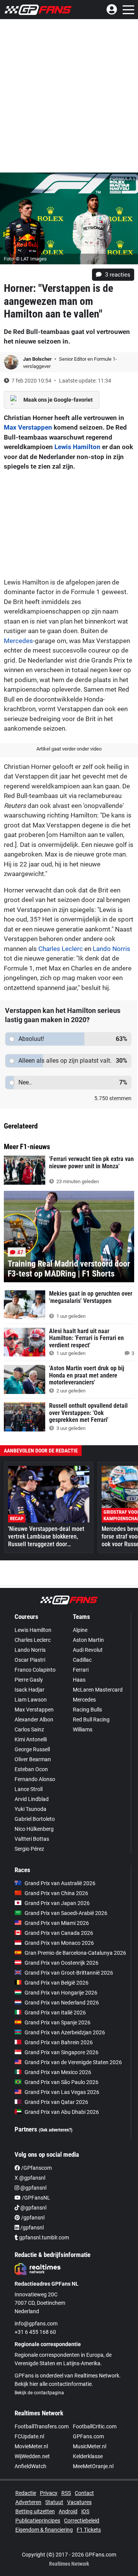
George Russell (32, 1749)
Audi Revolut (88, 1650)
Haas (79, 1680)
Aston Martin (88, 1640)
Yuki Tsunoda (30, 1809)
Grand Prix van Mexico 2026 (58, 2072)
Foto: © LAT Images (25, 259)
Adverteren (28, 2502)
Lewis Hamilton (77, 447)
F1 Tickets (89, 2530)
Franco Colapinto (35, 1670)
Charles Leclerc (61, 949)
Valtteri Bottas (32, 1839)
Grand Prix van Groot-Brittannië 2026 (69, 1973)
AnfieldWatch (30, 2466)
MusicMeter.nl (90, 2446)
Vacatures (79, 2502)
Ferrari (81, 1670)
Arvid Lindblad (32, 1799)
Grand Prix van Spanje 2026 (58, 2022)
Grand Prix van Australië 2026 (60, 1883)
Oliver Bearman (33, 1759)
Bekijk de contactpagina (39, 2393)
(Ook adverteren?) (56, 2130)
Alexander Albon (34, 1720)
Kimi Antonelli (31, 1739)
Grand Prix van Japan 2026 (57, 1903)
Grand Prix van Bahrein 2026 (59, 2042)
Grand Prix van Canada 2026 (59, 1933)
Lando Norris (112, 949)
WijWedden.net (32, 2456)
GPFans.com (88, 2436)
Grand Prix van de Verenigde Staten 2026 (73, 2062)
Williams (83, 1729)
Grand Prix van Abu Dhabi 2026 (62, 2112)
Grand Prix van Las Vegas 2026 (62, 2092)
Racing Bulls (87, 1710)
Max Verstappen (28, 427)
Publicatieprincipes (38, 2521)
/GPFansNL (35, 2198)
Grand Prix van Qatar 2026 (56, 2102)
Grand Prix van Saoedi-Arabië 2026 (66, 1913)
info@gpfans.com (36, 2324)
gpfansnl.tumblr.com (44, 2237)
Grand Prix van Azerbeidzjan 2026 (65, 2032)
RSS (66, 2493)
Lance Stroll (29, 1789)
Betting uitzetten (35, 2511)
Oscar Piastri (30, 1660)
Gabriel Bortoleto (35, 1819)
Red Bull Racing (91, 1720)
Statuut (54, 2502)
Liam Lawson (31, 1700)
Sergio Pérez (29, 1849)
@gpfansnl (33, 2188)
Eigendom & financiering (44, 2530)
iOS (85, 2511)
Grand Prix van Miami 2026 (57, 1923)
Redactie (26, 2493)
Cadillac (82, 1660)
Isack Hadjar (30, 1690)
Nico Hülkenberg (34, 1829)
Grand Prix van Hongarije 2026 (61, 1993)
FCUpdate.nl (29, 2436)
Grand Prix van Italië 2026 (55, 2013)
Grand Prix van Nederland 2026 (62, 2003)
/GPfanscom (36, 2168)
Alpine (80, 1630)
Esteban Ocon (31, 1769)
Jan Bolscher (38, 359)
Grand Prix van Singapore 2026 (62, 2052)
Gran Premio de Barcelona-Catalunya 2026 (75, 1953)
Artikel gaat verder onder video (69, 749)
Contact (84, 2493)
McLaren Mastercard (98, 1690)
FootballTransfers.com (42, 2426)
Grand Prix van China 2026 (56, 1893)
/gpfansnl (32, 2218)
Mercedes (18, 641)
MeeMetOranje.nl (93, 2466)
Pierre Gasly (29, 1680)
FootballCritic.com (95, 2426)
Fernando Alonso (35, 1779)
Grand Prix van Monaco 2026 (59, 1943)
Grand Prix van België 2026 (57, 1983)
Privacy (49, 2493)
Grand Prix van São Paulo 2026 (62, 2082)
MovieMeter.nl (31, 2446)
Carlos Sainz (29, 1729)
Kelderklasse (88, 2456)
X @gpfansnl (30, 2178)
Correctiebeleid (82, 2521)
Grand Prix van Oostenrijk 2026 (62, 1963)
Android (68, 2511)
